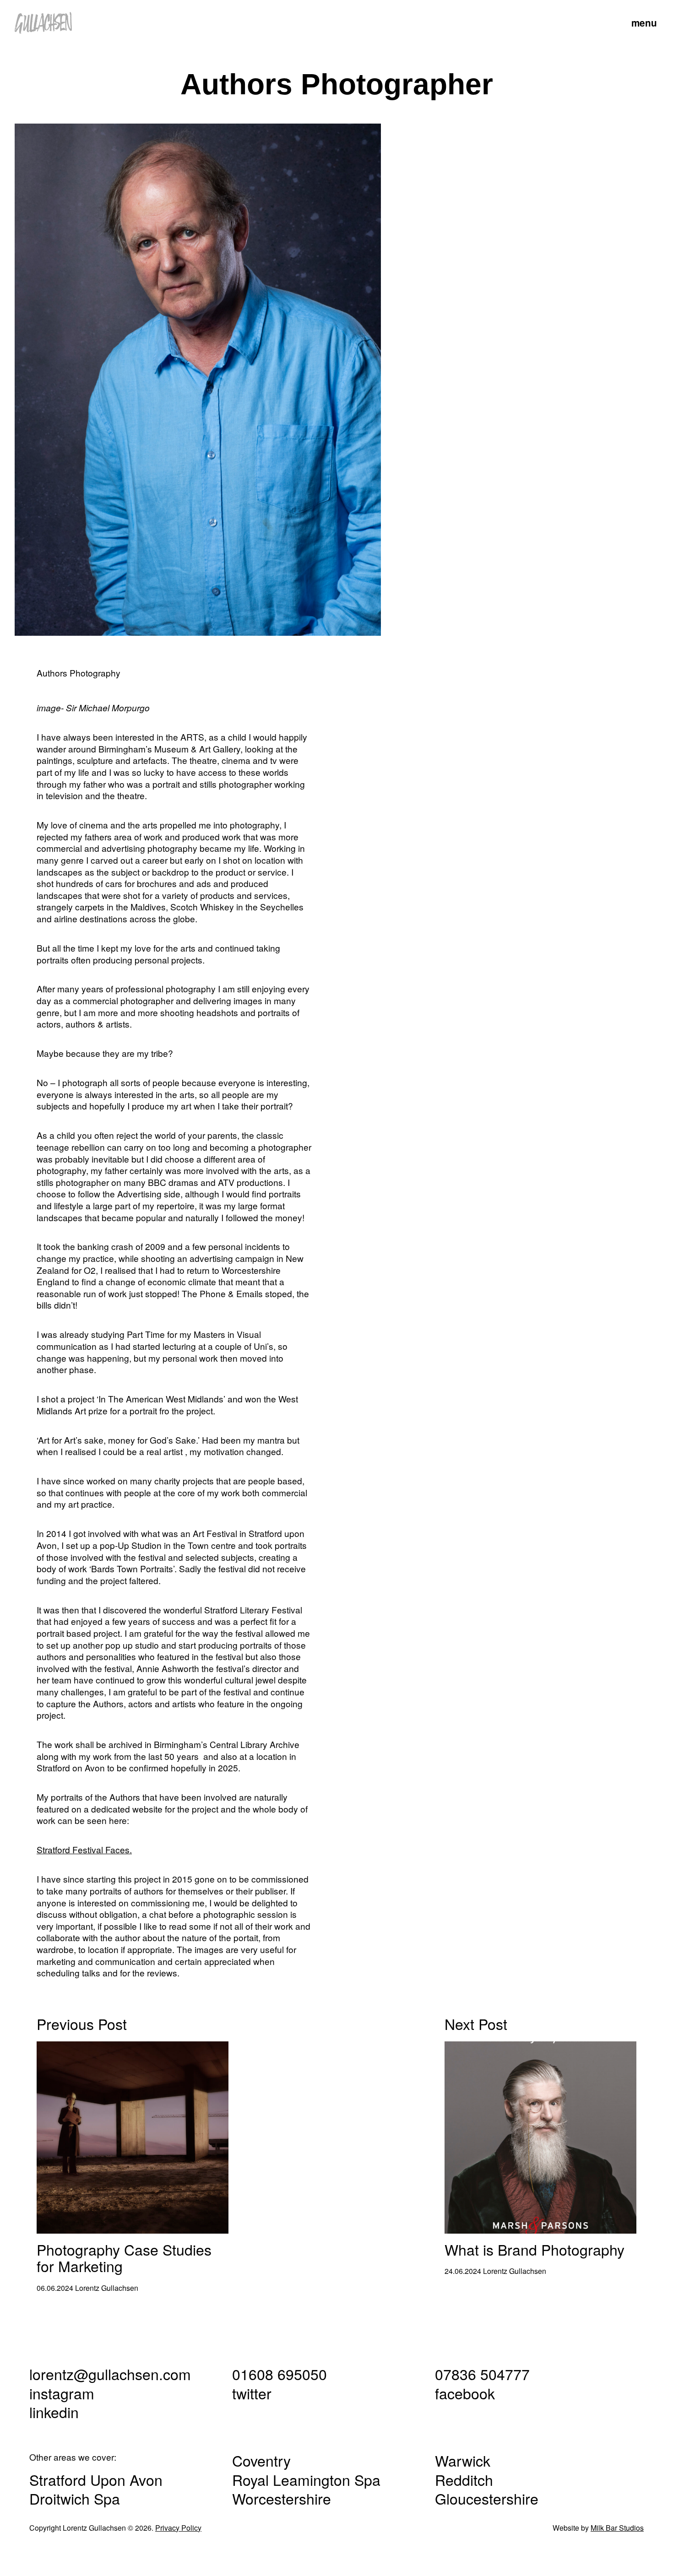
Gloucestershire (487, 2498)
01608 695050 (280, 2374)
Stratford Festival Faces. (84, 1849)
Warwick (463, 2460)
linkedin (54, 2412)
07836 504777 (482, 2374)
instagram (62, 2393)
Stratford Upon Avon (96, 2479)
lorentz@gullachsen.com (110, 2374)
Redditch (464, 2479)
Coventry (261, 2460)
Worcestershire (282, 2498)
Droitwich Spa (75, 2498)
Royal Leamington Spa (306, 2479)
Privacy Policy (178, 2528)
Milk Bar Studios (617, 2528)
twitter (252, 2393)
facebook (465, 2393)
